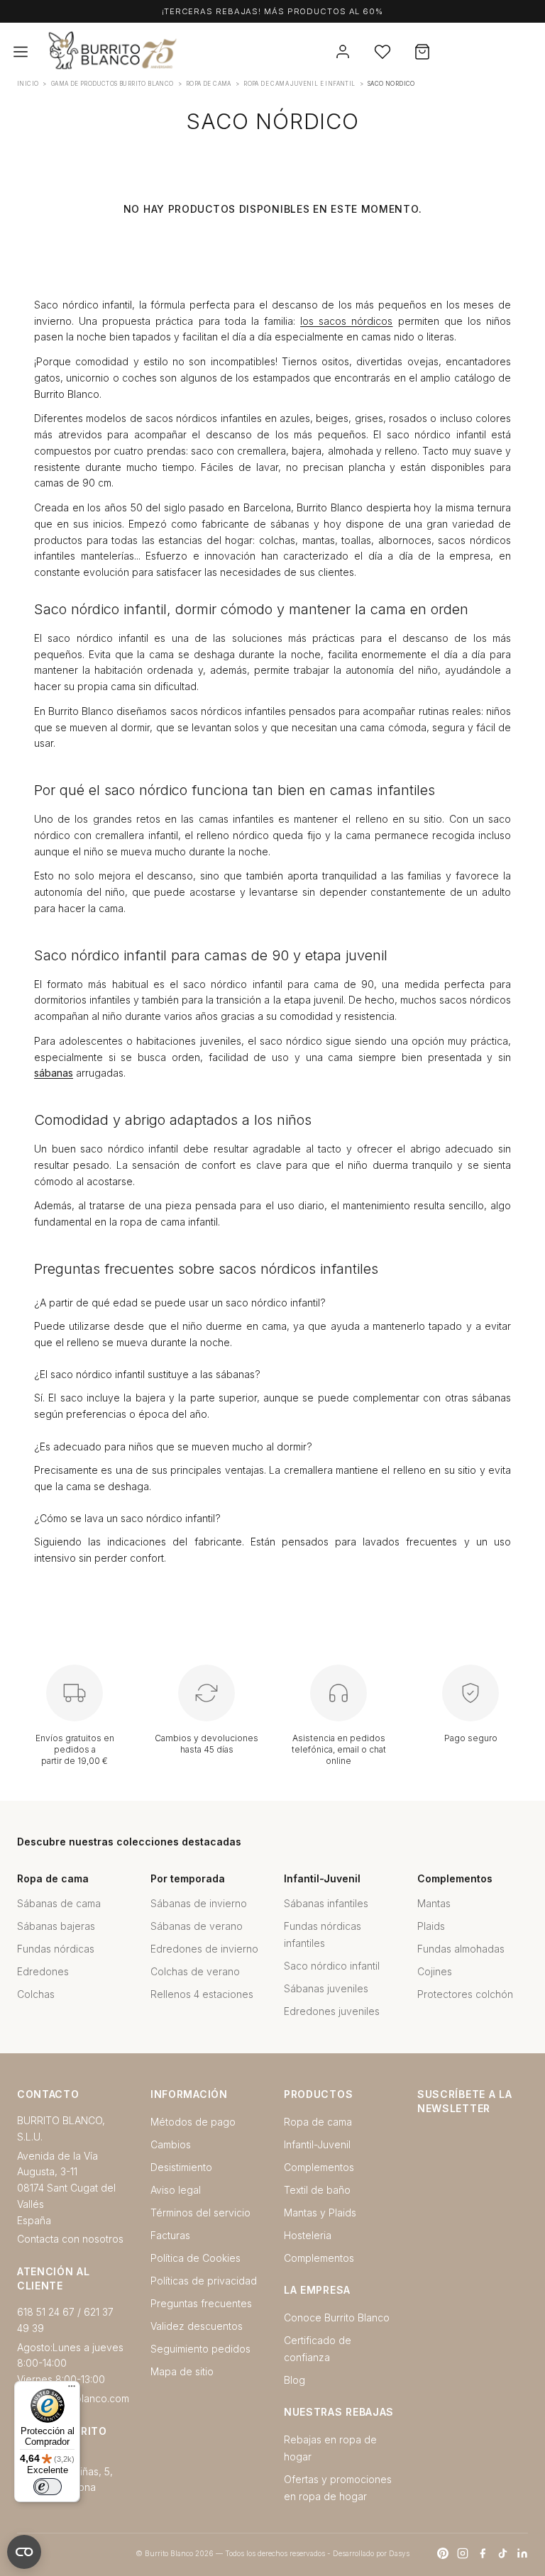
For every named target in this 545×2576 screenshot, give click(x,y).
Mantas (434, 1903)
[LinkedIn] (522, 2553)
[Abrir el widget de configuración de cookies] (24, 2552)
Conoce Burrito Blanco (337, 2317)
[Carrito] (422, 52)
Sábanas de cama (59, 1903)
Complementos (319, 2167)
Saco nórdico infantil (332, 1966)
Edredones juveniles (332, 2011)
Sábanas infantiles (326, 1903)
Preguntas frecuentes (201, 2303)
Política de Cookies (196, 2258)
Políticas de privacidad (204, 2281)
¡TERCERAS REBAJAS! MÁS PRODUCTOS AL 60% (272, 11)
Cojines (435, 1971)
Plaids (431, 1926)
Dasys (399, 2553)
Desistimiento (181, 2167)
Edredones (43, 1971)
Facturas (170, 2235)
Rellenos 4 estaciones (202, 1994)
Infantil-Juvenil (317, 2144)
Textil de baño (317, 2190)
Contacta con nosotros (70, 2239)
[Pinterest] (443, 2553)
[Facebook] (483, 2553)
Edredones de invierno (204, 1949)
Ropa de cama (318, 2122)
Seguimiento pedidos (200, 2349)
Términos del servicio (200, 2213)
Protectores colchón (465, 1994)
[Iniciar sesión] (343, 52)
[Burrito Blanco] (182, 52)
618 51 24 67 (46, 2312)
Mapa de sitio (182, 2371)
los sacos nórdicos (346, 321)
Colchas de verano (195, 1971)
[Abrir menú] (21, 52)
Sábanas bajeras (56, 1926)
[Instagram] (463, 2553)
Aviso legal (176, 2190)
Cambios (171, 2144)
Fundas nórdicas (56, 1949)
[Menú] (72, 2389)
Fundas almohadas (461, 1949)
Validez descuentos (197, 2326)
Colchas (36, 1994)
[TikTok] (502, 2553)
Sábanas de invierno (199, 1903)
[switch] (48, 2487)
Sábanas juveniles (326, 1988)
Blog (294, 2380)
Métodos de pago (193, 2122)
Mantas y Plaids (320, 2213)
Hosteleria (308, 2235)
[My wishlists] (382, 52)
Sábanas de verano (197, 1926)
